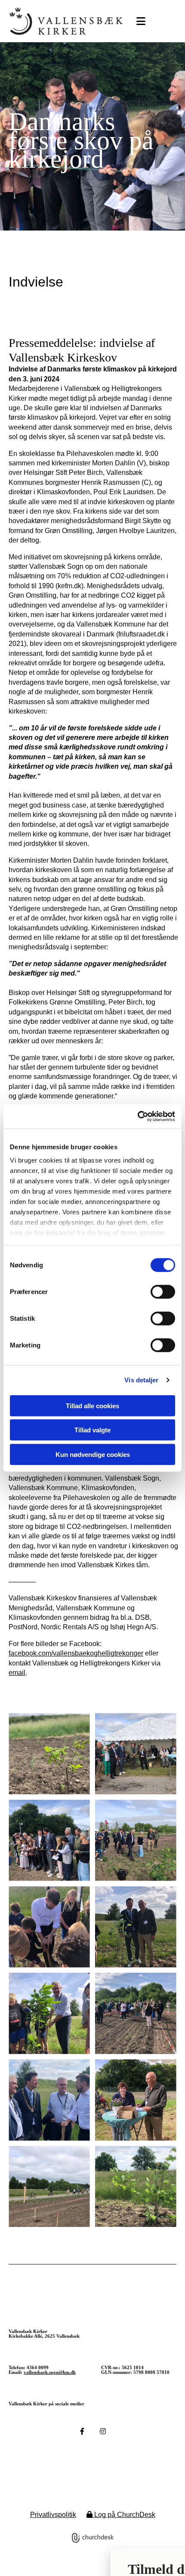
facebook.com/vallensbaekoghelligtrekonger (76, 1653)
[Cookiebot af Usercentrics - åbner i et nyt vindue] (137, 1116)
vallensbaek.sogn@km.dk (50, 2372)
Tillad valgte (92, 1430)
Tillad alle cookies (92, 1405)
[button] (139, 22)
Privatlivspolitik (53, 2515)
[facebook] (82, 2431)
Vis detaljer (141, 1380)
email (17, 1673)
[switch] (163, 1291)
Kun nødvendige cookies (93, 1454)
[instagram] (103, 2431)
